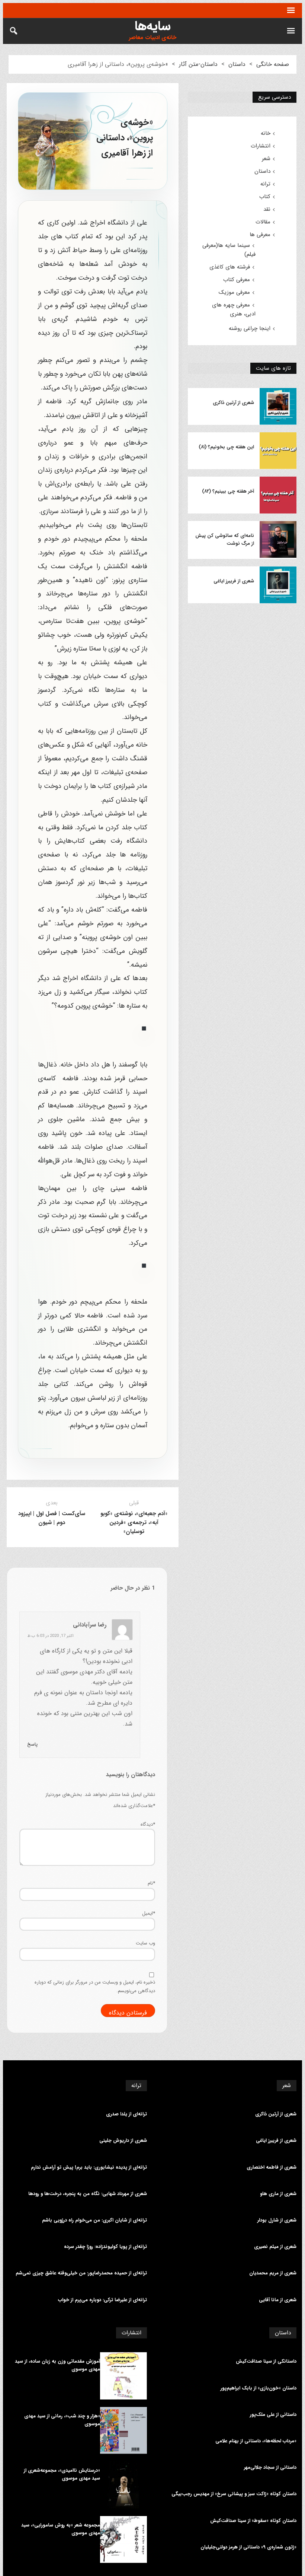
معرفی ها (260, 235)
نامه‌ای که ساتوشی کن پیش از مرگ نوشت (224, 540)
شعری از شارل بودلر (277, 2220)
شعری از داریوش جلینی (123, 2141)
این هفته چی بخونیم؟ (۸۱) (226, 447)
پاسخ (32, 1744)
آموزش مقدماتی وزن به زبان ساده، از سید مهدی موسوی (57, 2365)
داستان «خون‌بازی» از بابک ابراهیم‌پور (259, 2388)
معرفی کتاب (237, 280)
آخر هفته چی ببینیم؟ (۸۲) (228, 492)
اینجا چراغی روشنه (250, 328)
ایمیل (149, 1913)
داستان (237, 64)
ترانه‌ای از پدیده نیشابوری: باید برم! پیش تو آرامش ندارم (89, 2168)
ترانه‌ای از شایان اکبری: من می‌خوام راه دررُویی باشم (94, 2220)
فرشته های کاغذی (230, 267)
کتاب (265, 197)
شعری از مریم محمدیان (273, 2273)
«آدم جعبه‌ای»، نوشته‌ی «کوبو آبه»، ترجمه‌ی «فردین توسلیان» (134, 1523)
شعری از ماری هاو (278, 2194)
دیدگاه (148, 1824)
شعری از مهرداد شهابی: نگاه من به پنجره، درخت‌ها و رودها (88, 2194)
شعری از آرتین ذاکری (233, 403)
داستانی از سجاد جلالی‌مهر (270, 2468)
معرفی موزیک (234, 292)
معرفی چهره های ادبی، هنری (234, 309)
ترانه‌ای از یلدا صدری (126, 2114)
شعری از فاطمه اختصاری (272, 2168)
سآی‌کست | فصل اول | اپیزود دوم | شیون (52, 1518)
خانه (266, 133)
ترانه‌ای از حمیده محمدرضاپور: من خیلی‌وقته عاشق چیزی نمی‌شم (81, 2273)
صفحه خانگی (273, 64)
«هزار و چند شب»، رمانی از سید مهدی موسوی (62, 2420)
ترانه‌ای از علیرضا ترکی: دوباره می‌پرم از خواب (102, 2300)
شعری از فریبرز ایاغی (234, 581)
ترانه (265, 184)
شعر (266, 159)
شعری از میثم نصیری (275, 2247)
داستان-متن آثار (198, 64)
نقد (267, 209)
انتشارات (261, 146)
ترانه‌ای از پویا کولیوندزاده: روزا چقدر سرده (105, 2247)
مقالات (263, 222)
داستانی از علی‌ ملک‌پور (273, 2415)
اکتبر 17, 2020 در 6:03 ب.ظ (50, 1636)
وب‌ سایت (145, 1943)
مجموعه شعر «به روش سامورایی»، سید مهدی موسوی (61, 2529)
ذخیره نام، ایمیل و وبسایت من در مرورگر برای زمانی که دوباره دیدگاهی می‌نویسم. (95, 1987)
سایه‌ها (153, 26)
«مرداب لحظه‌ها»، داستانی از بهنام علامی (256, 2441)
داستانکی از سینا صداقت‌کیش (266, 2362)
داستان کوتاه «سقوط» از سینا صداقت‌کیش (253, 2521)
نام (151, 1883)
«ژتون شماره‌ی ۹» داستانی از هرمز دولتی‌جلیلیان (248, 2547)
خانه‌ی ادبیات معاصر (152, 38)
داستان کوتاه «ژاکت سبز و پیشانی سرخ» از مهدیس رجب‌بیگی (234, 2494)
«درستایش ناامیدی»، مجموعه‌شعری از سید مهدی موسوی (62, 2475)
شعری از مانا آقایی (278, 2300)
